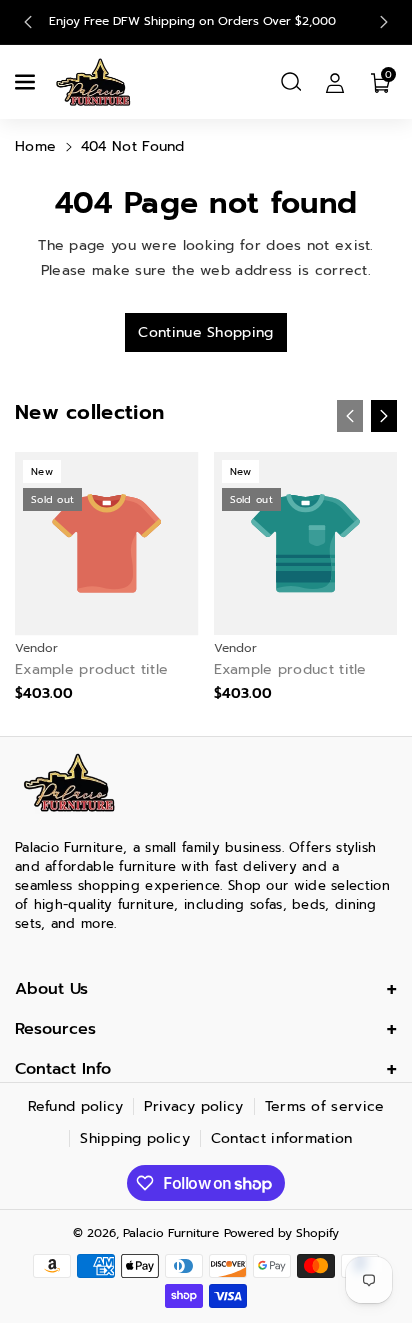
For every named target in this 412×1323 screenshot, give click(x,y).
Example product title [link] (91, 670)
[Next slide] (384, 22)
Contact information (282, 1138)
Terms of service (325, 1106)
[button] (27, 82)
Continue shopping (205, 332)
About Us (51, 989)
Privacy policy (193, 1106)
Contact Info (63, 1069)
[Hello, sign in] (335, 82)
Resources (55, 1029)
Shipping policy (135, 1138)
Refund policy (76, 1106)
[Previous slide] (28, 22)
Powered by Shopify (281, 1233)
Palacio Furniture (171, 1233)
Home (35, 146)
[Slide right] (384, 416)
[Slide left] (350, 416)
